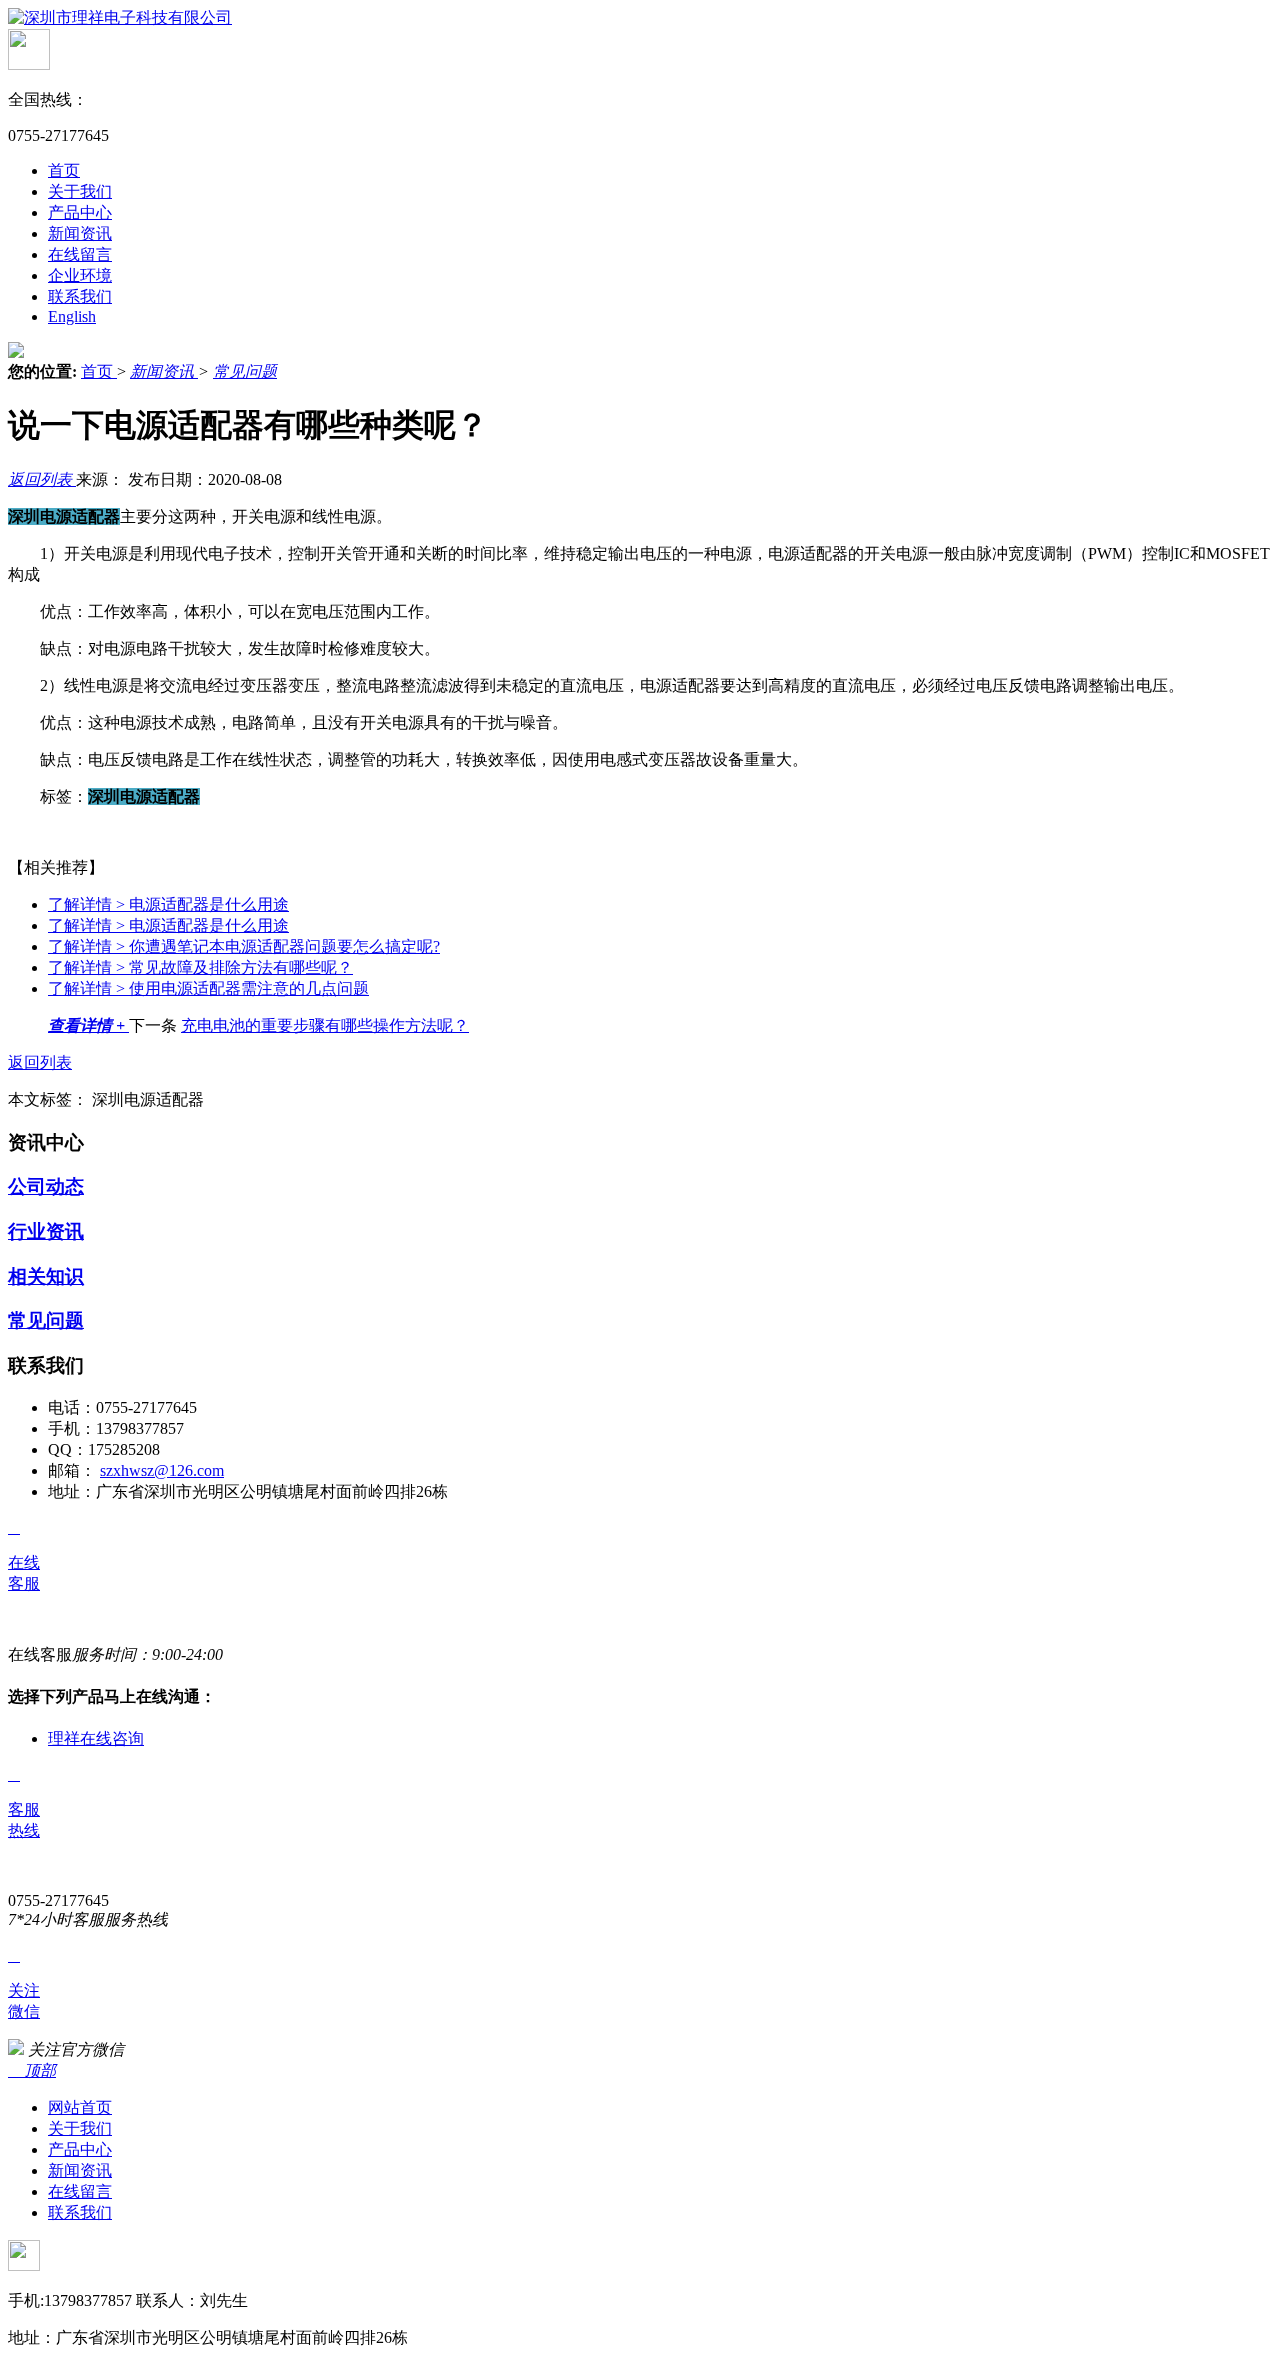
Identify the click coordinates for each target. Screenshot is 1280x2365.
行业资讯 (46, 1231)
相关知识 (46, 1276)
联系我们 (80, 296)
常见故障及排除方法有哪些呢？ (200, 967)
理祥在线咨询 (96, 1738)
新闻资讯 (80, 233)
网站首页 (80, 2107)
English (72, 316)
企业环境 (80, 275)
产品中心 (80, 212)
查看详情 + (88, 1025)
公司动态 (46, 1186)
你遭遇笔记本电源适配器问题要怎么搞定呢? (244, 946)
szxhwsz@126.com (162, 1470)
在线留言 (80, 254)
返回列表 (42, 479)
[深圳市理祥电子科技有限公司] (120, 17)
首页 (64, 170)
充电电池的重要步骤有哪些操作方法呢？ (325, 1025)
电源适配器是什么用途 (168, 904)
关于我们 (80, 191)
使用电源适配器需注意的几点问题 (208, 988)
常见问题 (245, 371)
